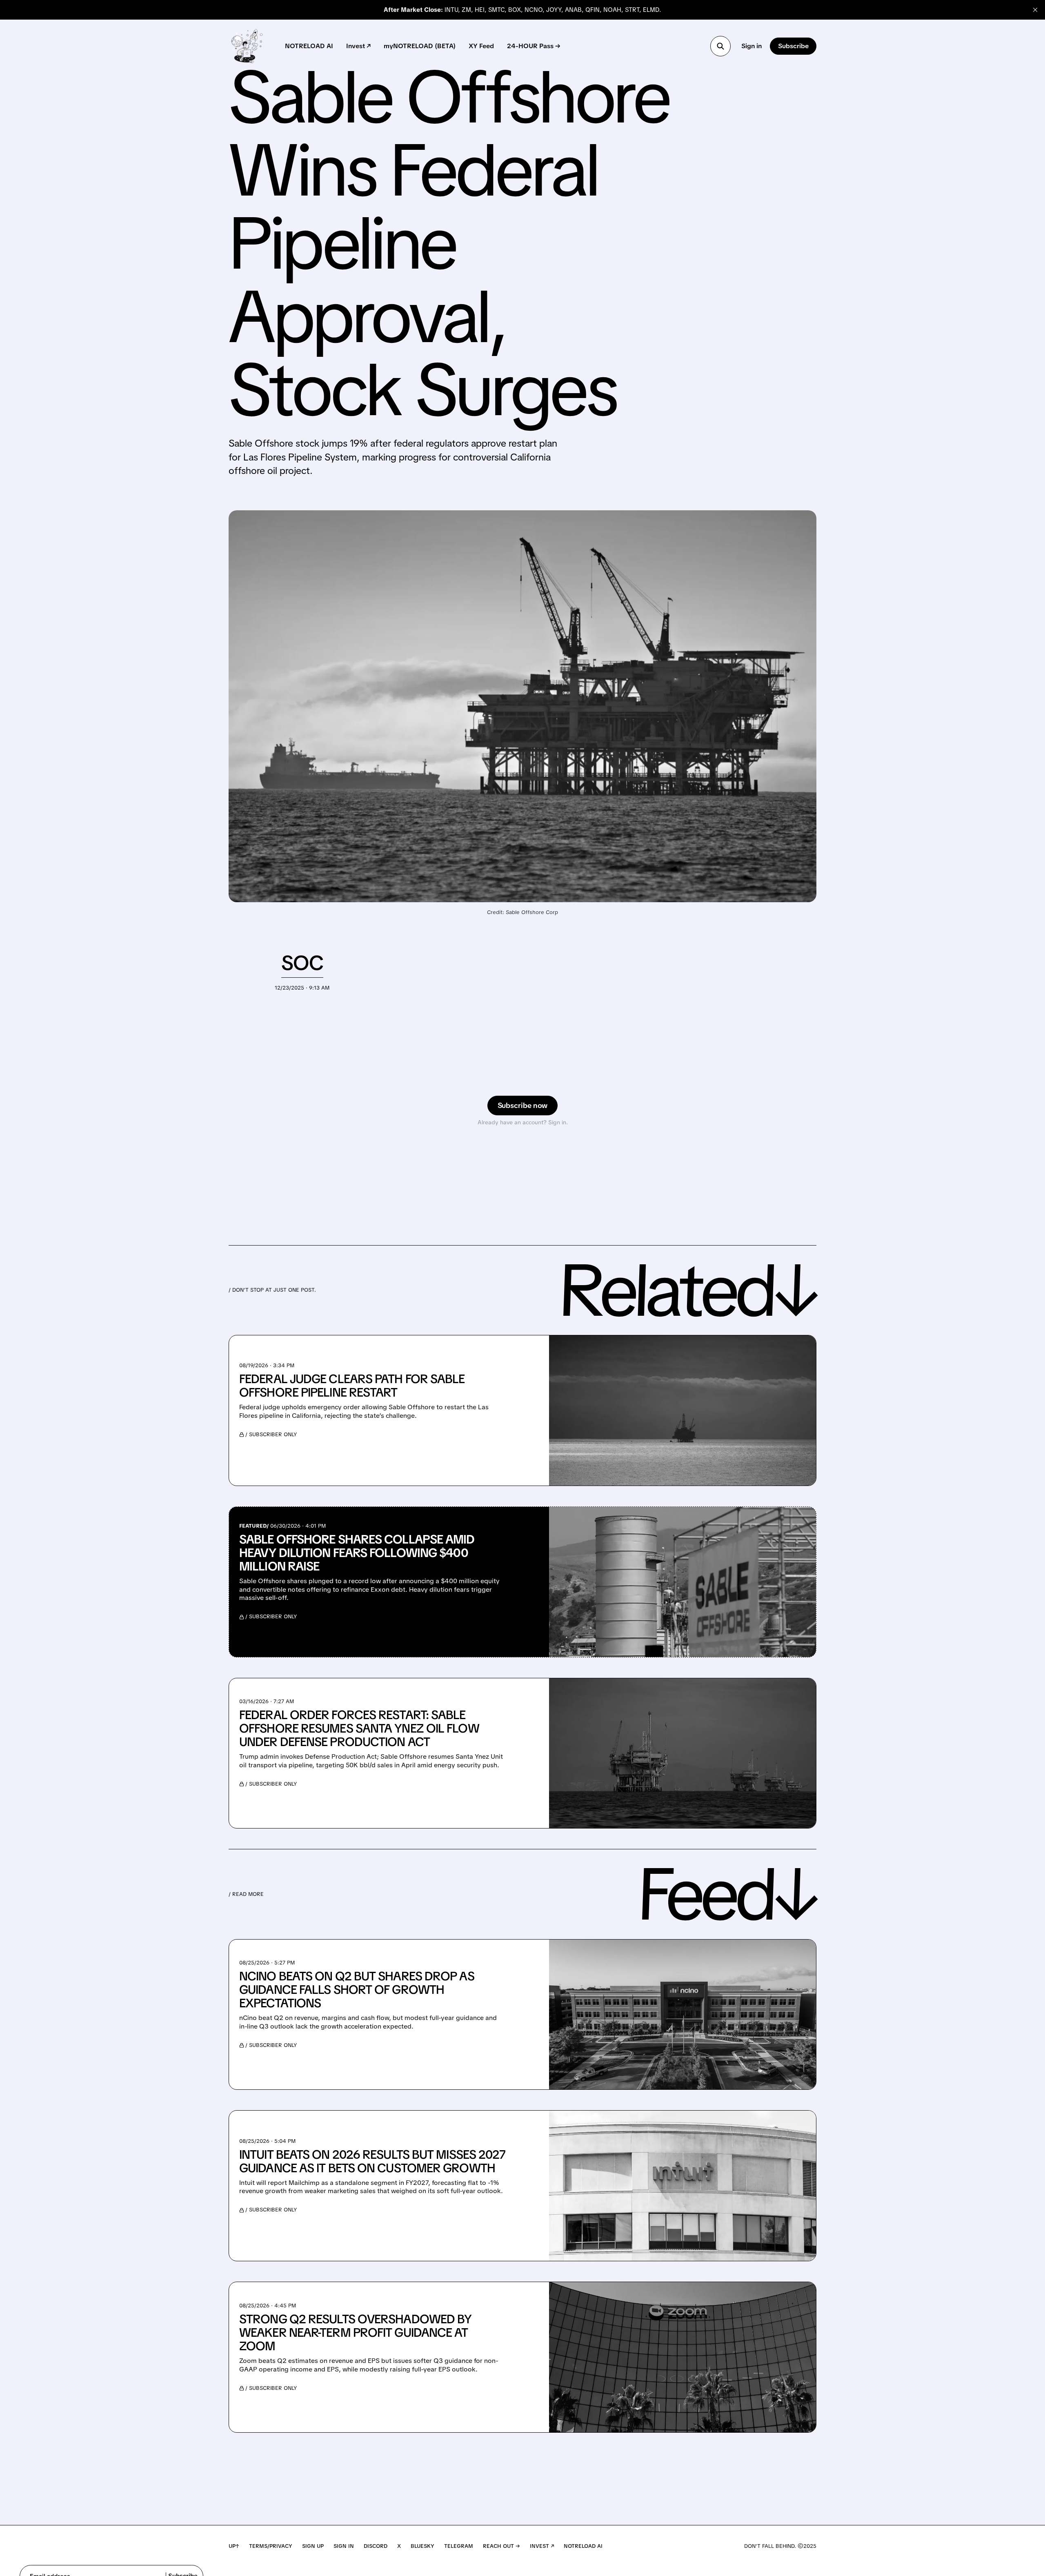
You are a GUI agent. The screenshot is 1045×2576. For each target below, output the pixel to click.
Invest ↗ (358, 46)
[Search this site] (720, 46)
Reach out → (501, 2546)
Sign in (752, 46)
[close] (1035, 10)
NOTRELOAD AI (309, 46)
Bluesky (422, 2546)
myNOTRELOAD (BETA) (420, 46)
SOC (302, 963)
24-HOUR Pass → (534, 46)
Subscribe (793, 46)
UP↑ (234, 2546)
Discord (376, 2546)
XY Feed (481, 46)
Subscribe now (523, 1105)
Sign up (313, 2546)
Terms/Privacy (271, 2546)
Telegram (459, 2546)
